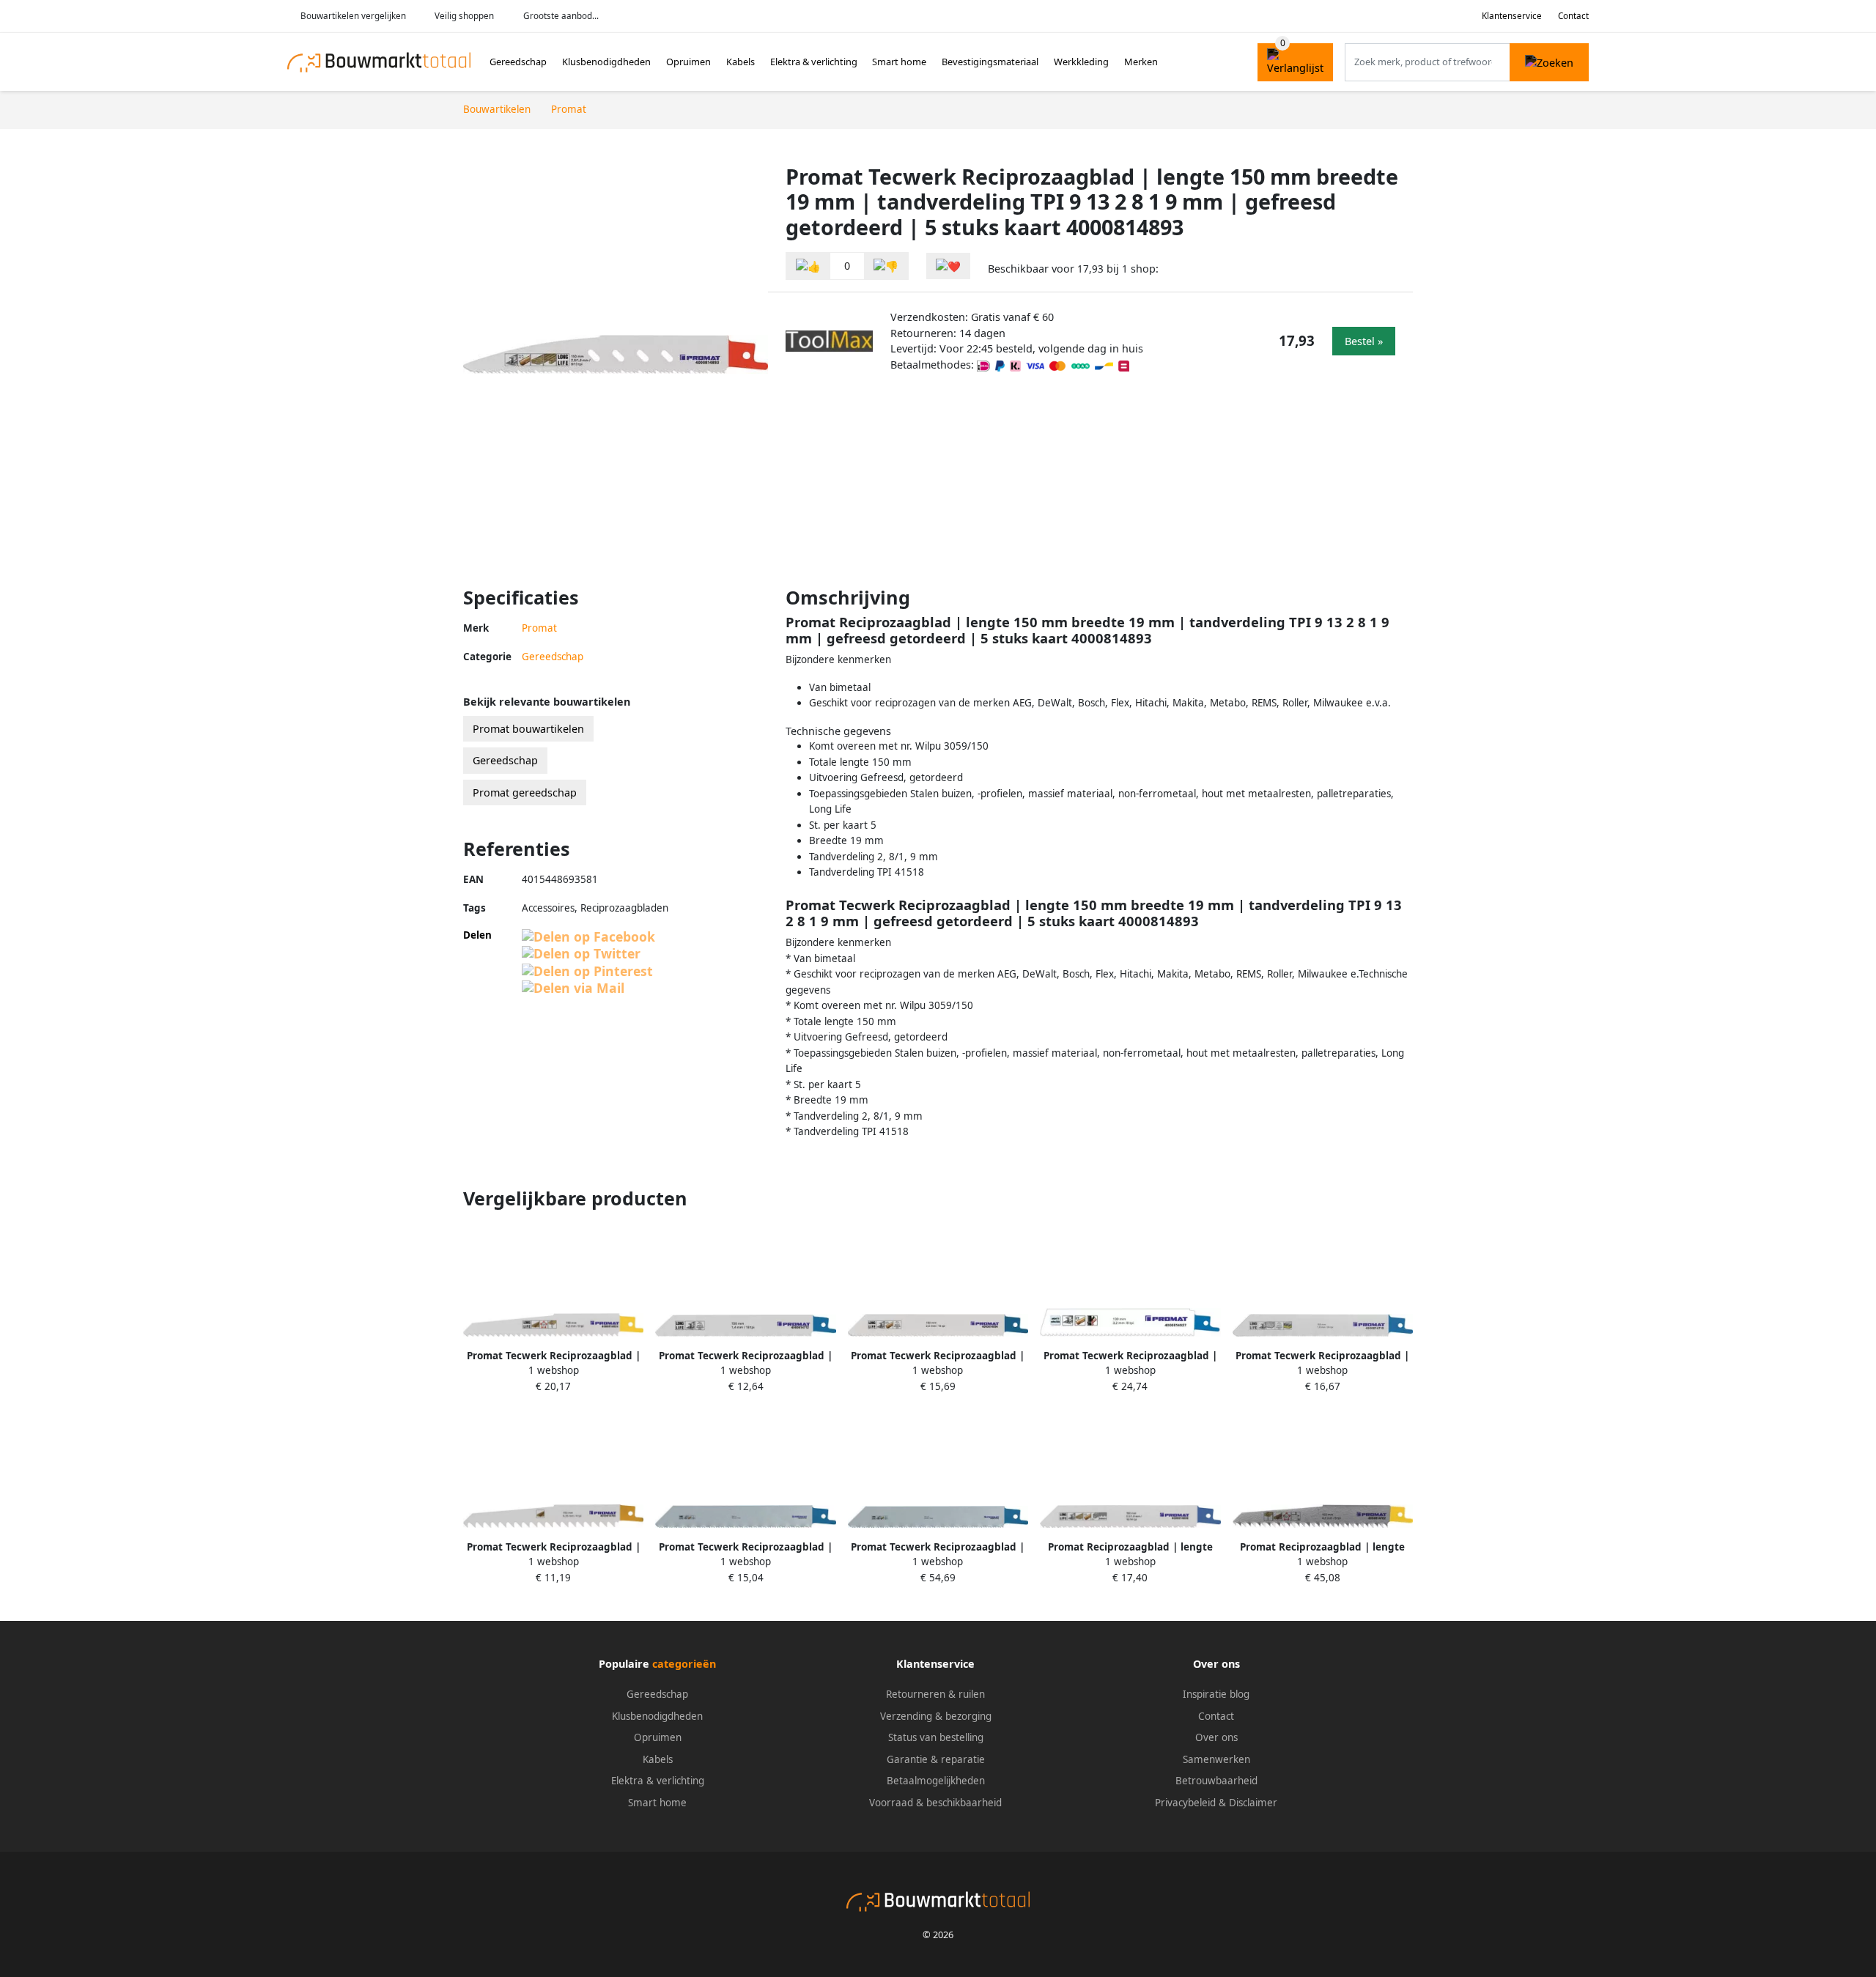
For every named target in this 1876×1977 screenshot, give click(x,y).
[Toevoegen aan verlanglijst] (948, 266)
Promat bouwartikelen (528, 729)
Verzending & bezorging (936, 1716)
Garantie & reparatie (936, 1759)
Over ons (1216, 1737)
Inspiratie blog (1216, 1694)
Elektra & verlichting (814, 62)
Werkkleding (1081, 62)
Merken (1141, 62)
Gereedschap (518, 62)
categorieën (684, 1664)
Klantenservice (1512, 16)
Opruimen (688, 62)
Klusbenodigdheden (606, 62)
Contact (1573, 16)
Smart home (899, 62)
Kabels (741, 62)
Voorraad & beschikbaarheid (935, 1803)
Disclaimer (1253, 1803)
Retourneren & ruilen (935, 1694)
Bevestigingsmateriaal (990, 62)
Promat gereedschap (525, 792)
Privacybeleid (1185, 1803)
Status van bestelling (936, 1737)
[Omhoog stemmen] (808, 266)
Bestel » (1364, 341)
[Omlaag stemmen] (886, 266)
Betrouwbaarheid (1216, 1781)
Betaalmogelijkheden (936, 1781)
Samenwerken (1216, 1759)
